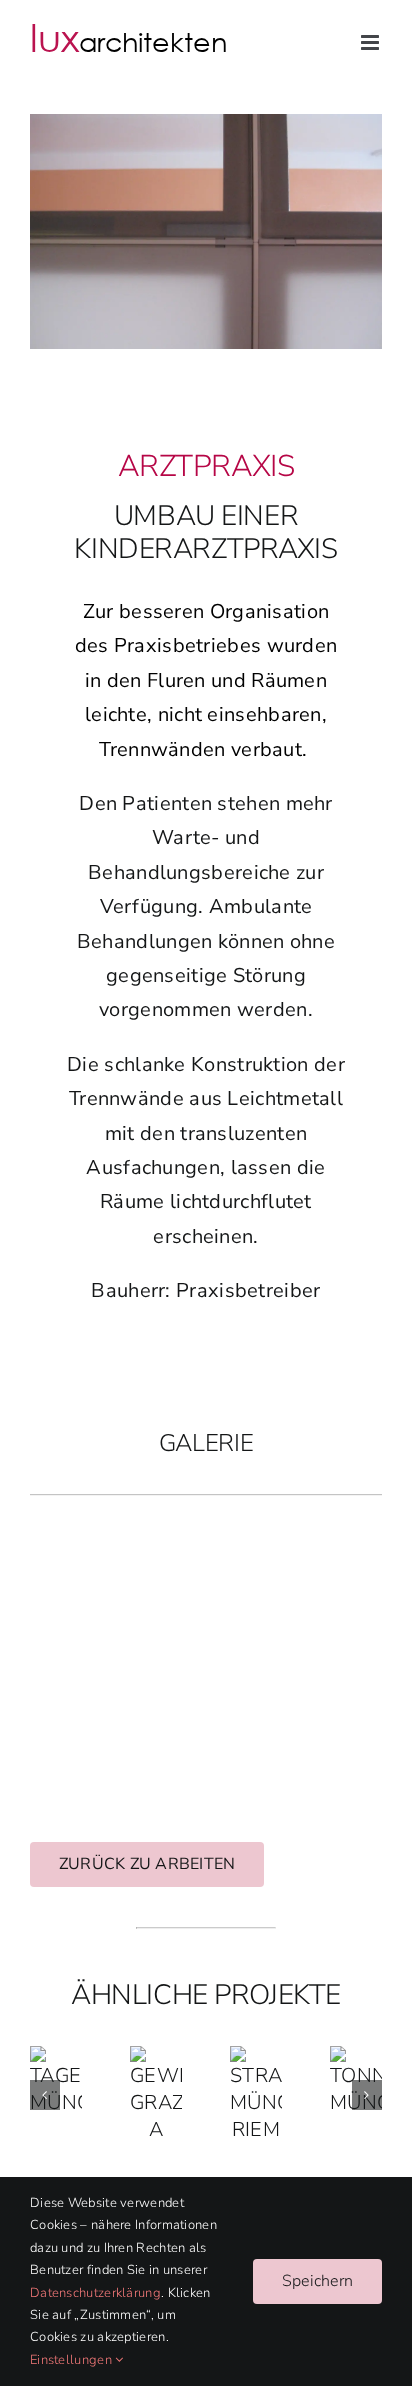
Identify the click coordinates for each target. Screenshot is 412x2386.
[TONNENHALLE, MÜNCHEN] (356, 2059)
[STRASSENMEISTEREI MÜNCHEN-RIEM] (256, 2059)
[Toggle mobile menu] (371, 42)
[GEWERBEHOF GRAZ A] (156, 2059)
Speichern (317, 2281)
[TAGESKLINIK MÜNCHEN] (56, 2059)
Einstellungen (72, 2360)
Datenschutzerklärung (95, 2293)
